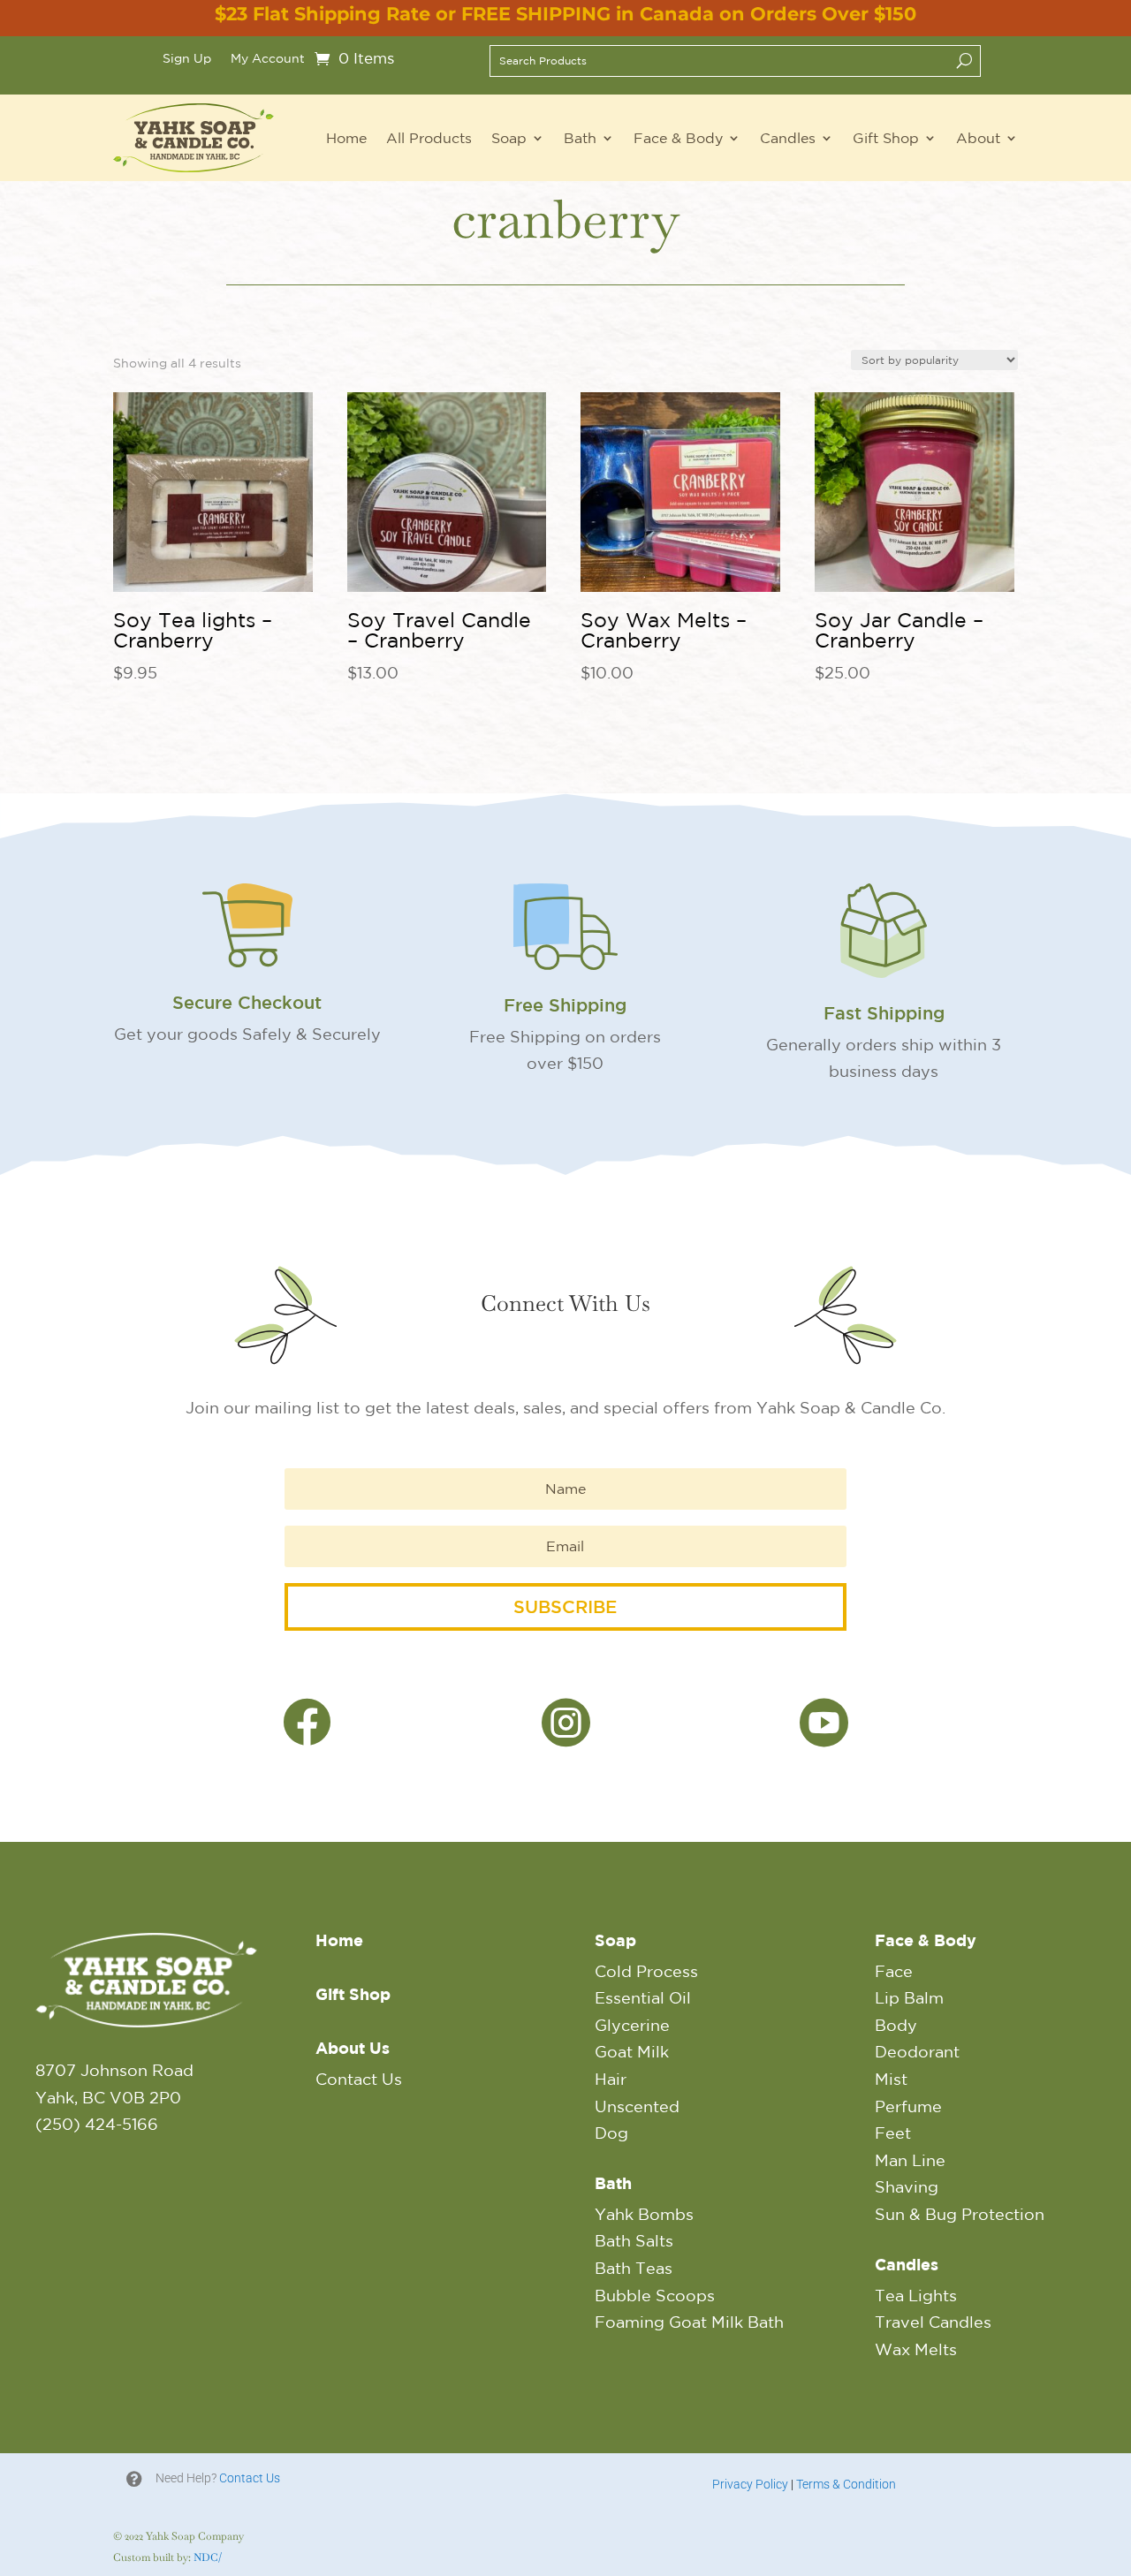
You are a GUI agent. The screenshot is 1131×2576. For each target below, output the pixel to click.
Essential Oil (643, 1997)
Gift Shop (886, 138)
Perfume (908, 2106)
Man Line (910, 2160)
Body (896, 2025)
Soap (509, 138)
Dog (611, 2133)
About (978, 138)
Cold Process (646, 1971)
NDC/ (208, 2557)
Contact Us (359, 2079)
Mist (891, 2079)
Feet (893, 2133)
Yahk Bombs (644, 2214)
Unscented (637, 2106)
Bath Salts (634, 2240)
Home (346, 138)
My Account (268, 59)
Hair (611, 2079)
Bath (580, 138)
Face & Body (678, 138)
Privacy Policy (750, 2484)
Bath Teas (634, 2268)
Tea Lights (916, 2295)
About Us (353, 2048)
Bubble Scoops (655, 2295)
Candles (788, 138)
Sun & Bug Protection (960, 2214)
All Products (429, 138)
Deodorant (917, 2051)
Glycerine (632, 2025)
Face (894, 1971)
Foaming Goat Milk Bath (689, 2322)
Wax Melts (916, 2349)
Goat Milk (632, 2051)
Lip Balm (909, 1997)
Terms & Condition (846, 2484)
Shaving (907, 2186)
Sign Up (187, 59)
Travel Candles (933, 2322)
